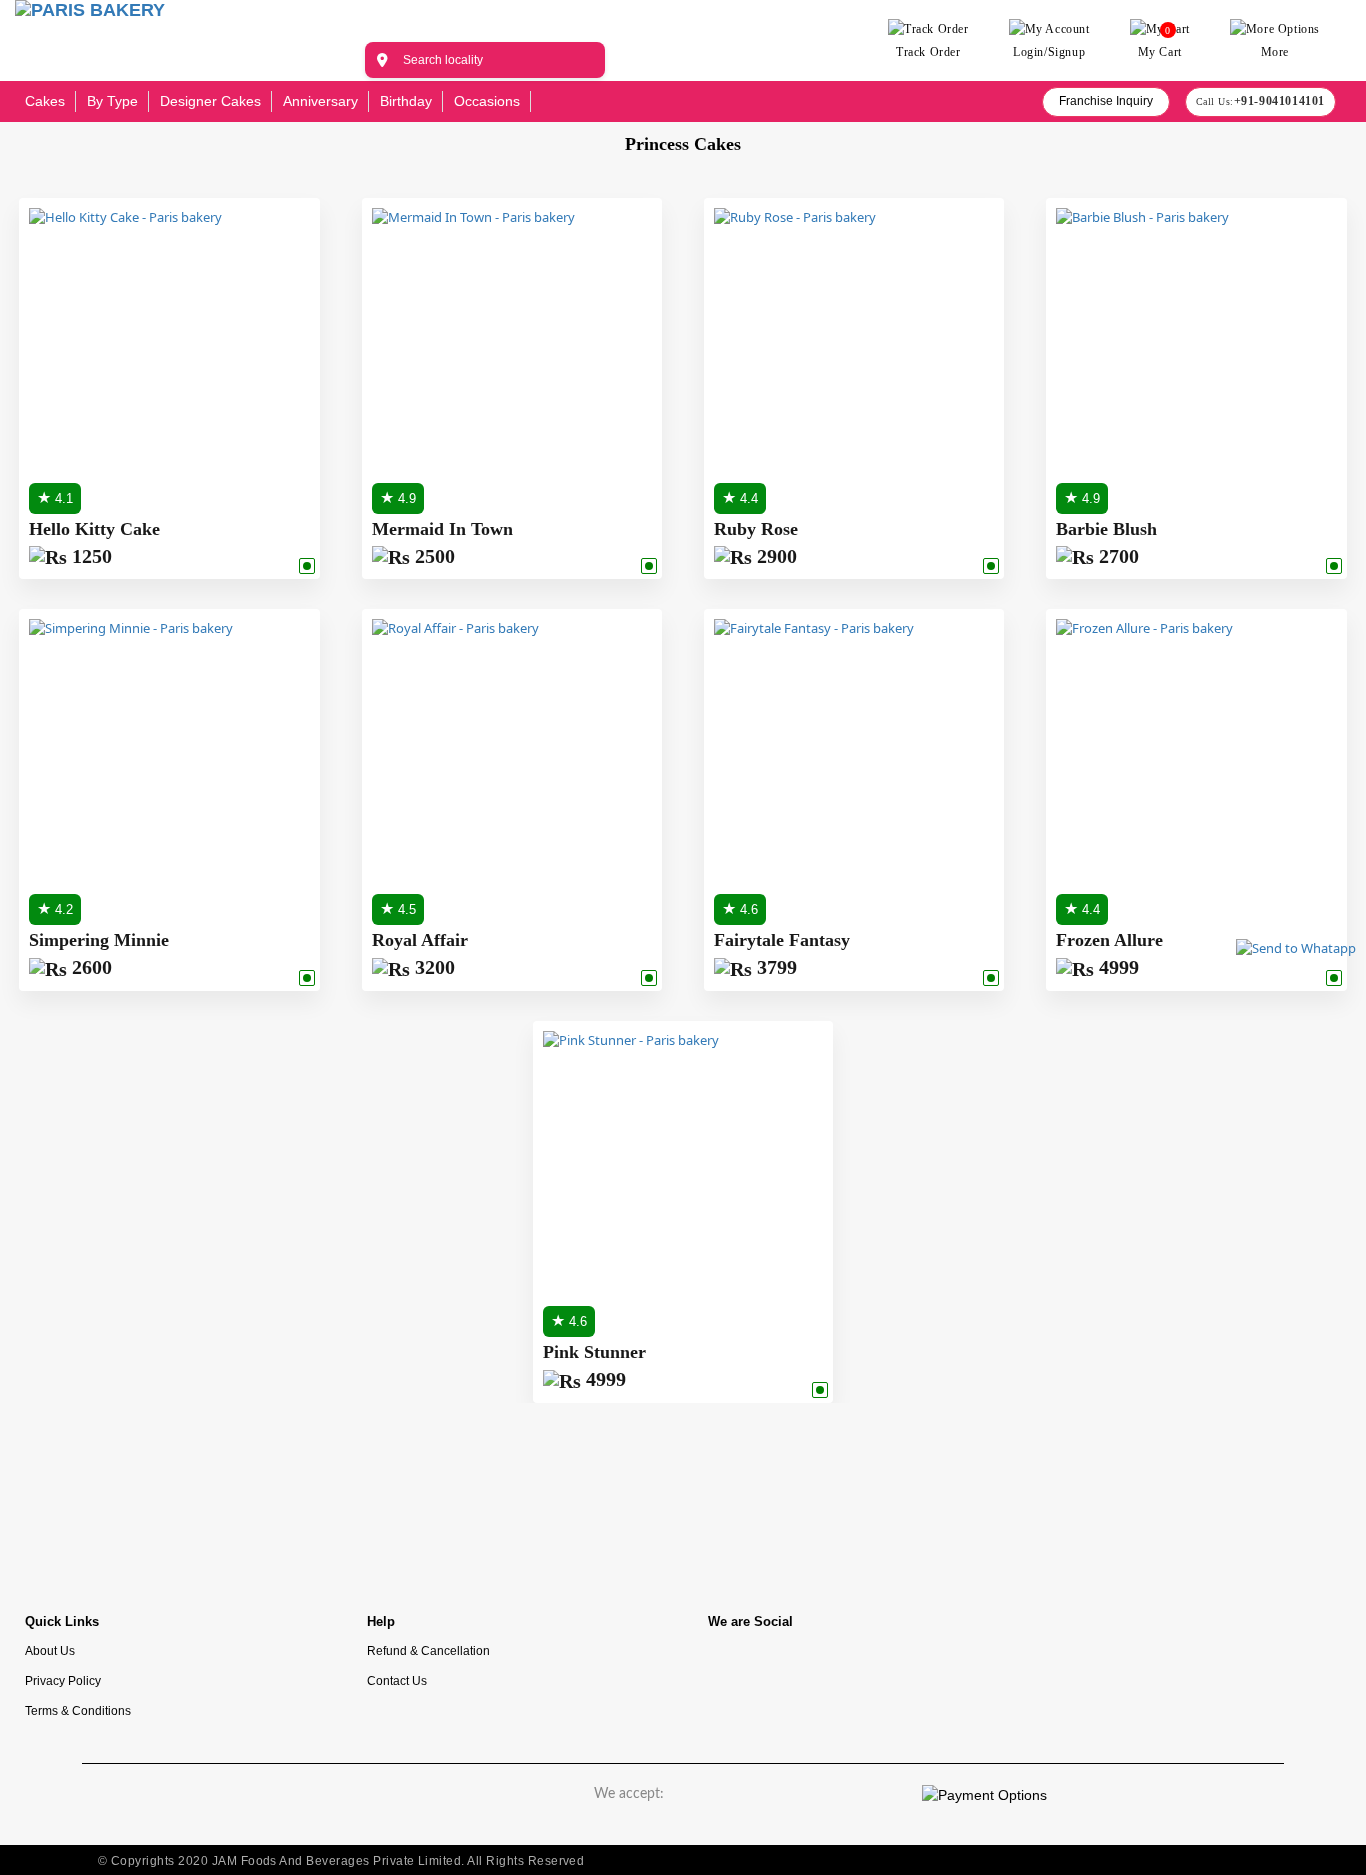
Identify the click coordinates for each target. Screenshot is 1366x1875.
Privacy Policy (63, 1680)
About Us (50, 1650)
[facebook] (733, 1667)
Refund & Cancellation (428, 1650)
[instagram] (793, 1667)
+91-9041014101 (1279, 101)
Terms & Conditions (78, 1710)
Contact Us (397, 1680)
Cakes (45, 101)
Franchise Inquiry (1106, 101)
